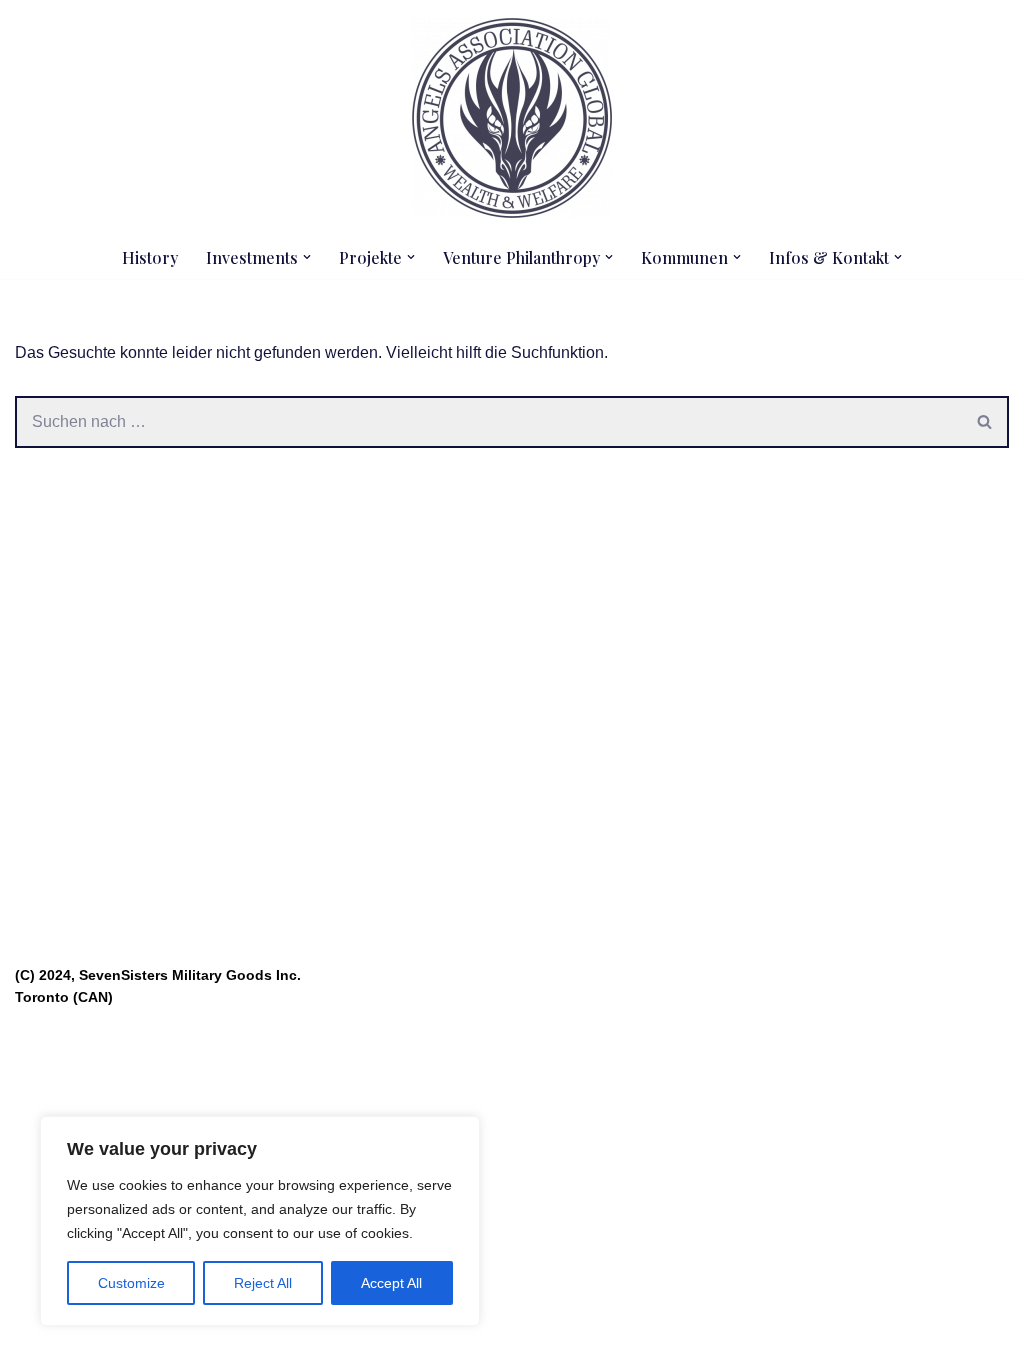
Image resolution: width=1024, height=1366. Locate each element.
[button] (307, 257)
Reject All (263, 1283)
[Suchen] (985, 422)
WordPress (215, 1340)
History (150, 257)
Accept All (391, 1283)
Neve (34, 1340)
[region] (260, 1221)
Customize (131, 1283)
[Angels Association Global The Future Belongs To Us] (512, 118)
